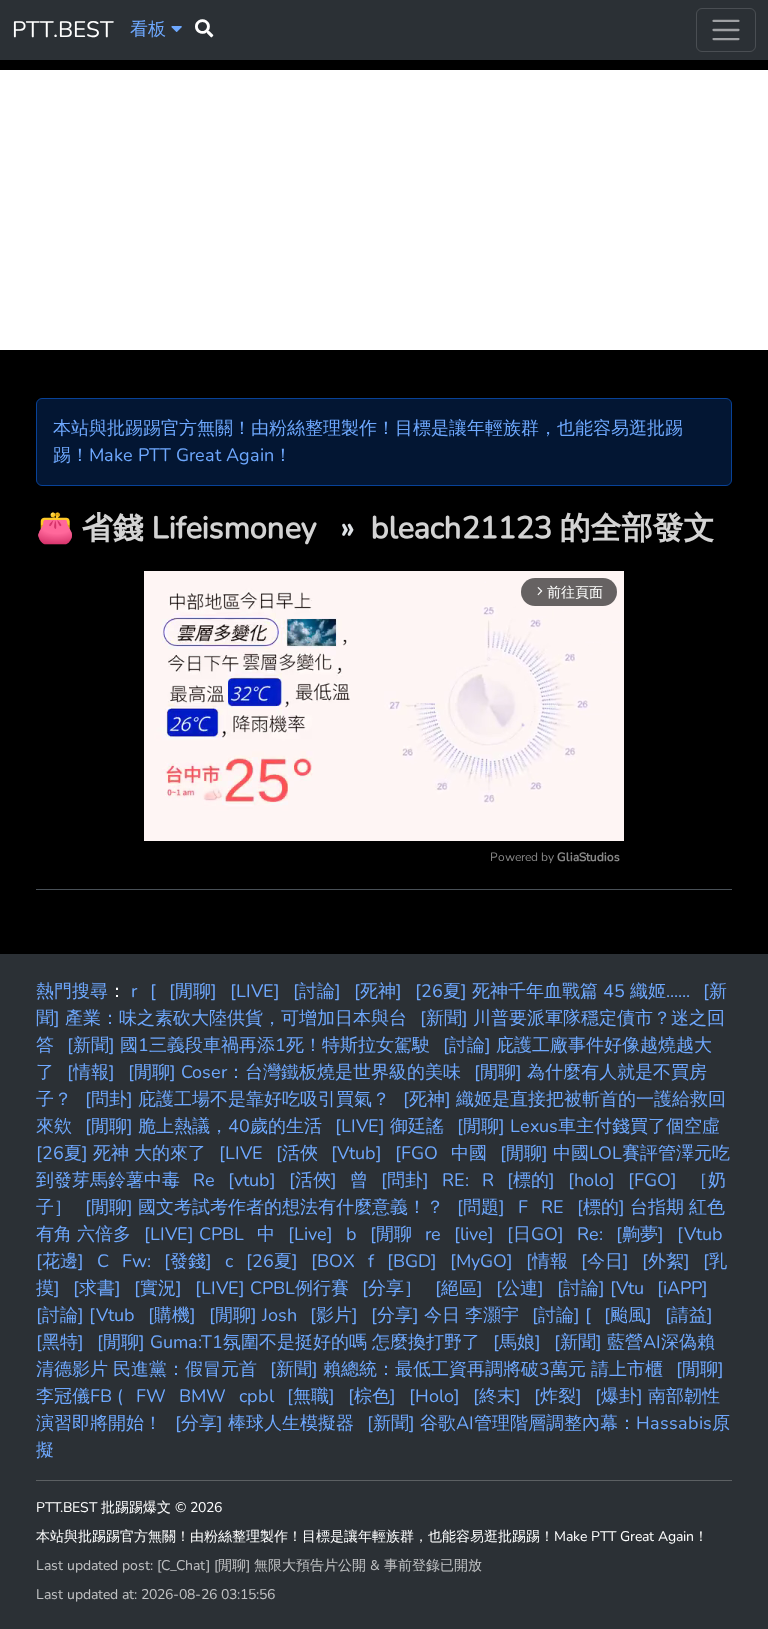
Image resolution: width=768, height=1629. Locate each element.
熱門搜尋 (72, 991)
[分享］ (392, 1288)
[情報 (547, 1261)
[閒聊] (193, 991)
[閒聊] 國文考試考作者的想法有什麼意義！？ (264, 1207)
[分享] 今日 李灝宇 (445, 1315)
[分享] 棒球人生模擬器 (264, 1423)
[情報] (91, 1072)
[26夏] (272, 1261)
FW (151, 1396)
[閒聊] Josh (253, 1315)
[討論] (317, 991)
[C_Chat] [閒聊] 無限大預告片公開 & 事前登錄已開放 (319, 1565)
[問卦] (405, 1180)
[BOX (333, 1261)
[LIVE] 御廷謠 (389, 1126)
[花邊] (60, 1261)
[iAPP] (682, 1288)
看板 (150, 29)
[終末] (497, 1396)
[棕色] (372, 1396)
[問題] (481, 1207)
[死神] (378, 991)
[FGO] (652, 1180)
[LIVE (241, 1153)
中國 (469, 1153)
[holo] (591, 1180)
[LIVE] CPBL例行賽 (272, 1288)
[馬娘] (517, 1342)
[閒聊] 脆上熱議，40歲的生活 (203, 1126)
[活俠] (313, 1180)
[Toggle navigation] (726, 30)
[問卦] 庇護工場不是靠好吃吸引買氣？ (237, 1099)
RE (552, 1207)
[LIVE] (255, 991)
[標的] (531, 1180)
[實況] (158, 1288)
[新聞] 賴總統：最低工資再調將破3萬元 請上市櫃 (466, 1369)
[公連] (520, 1288)
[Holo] (434, 1396)
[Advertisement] (384, 210)
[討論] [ (561, 1315)
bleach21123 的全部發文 (543, 528)
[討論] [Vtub (85, 1315)
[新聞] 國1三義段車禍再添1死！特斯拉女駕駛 (248, 1045)
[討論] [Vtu (600, 1288)
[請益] (689, 1315)
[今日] (605, 1261)
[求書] (97, 1288)
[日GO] (535, 1234)
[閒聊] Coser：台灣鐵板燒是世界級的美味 (294, 1072)
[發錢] (188, 1261)
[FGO (416, 1153)
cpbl (256, 1396)
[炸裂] (558, 1396)
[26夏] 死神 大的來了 (121, 1153)
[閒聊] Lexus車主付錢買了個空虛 (588, 1126)
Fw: (136, 1261)
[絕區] (459, 1288)
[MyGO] (481, 1261)
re (433, 1234)
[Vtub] (356, 1153)
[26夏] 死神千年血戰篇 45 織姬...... (552, 991)
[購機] (172, 1315)
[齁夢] (640, 1234)
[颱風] (628, 1315)
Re (204, 1180)
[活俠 (297, 1153)
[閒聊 (391, 1234)
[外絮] (666, 1261)
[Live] (310, 1234)
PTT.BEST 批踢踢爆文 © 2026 (129, 1507)
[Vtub (700, 1234)
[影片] (334, 1315)
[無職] (311, 1396)
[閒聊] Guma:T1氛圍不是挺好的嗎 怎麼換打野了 (288, 1342)
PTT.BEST (63, 29)
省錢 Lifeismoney (203, 528)
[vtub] (252, 1180)
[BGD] (412, 1261)
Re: (590, 1234)
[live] (474, 1234)
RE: (455, 1180)
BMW (202, 1396)
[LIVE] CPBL (194, 1234)
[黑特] (60, 1342)
